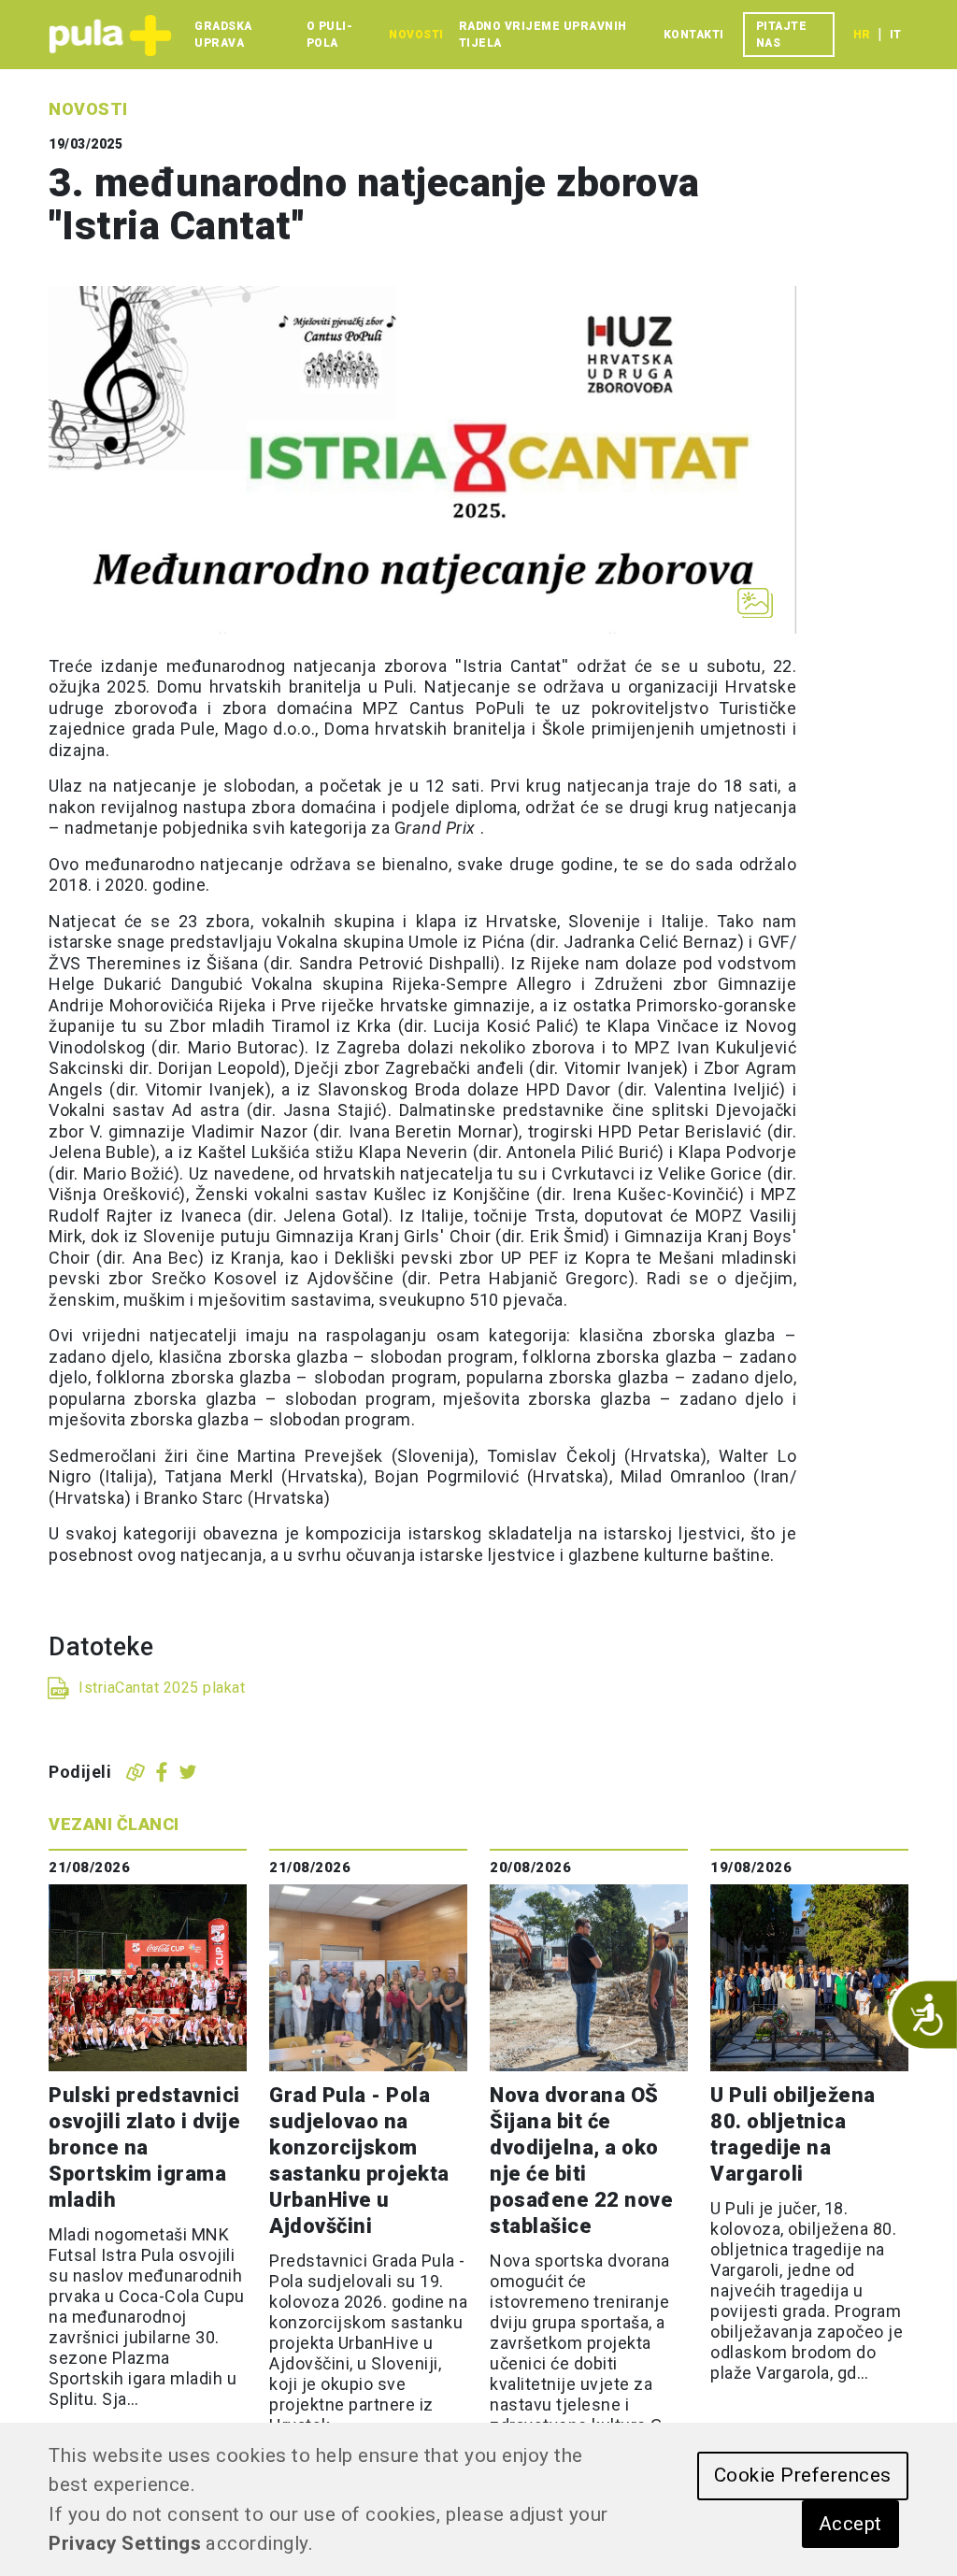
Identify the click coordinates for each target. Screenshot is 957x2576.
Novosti (416, 35)
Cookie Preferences (803, 2475)
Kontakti (694, 35)
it (895, 35)
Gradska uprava (223, 35)
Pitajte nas (782, 35)
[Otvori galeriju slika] (755, 603)
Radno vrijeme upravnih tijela (543, 35)
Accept (850, 2524)
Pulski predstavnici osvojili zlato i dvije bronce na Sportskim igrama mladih (144, 2147)
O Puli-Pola (330, 35)
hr (862, 35)
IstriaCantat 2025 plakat (162, 1688)
